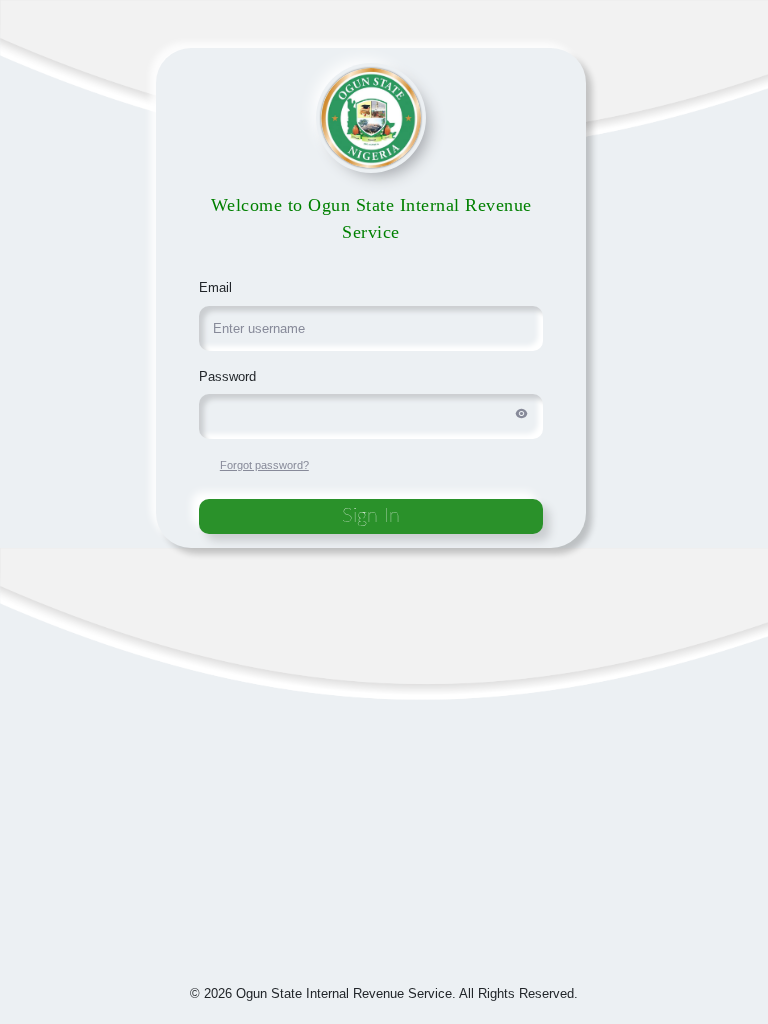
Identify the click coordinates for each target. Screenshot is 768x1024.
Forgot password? (264, 465)
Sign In (371, 516)
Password (227, 376)
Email (215, 287)
